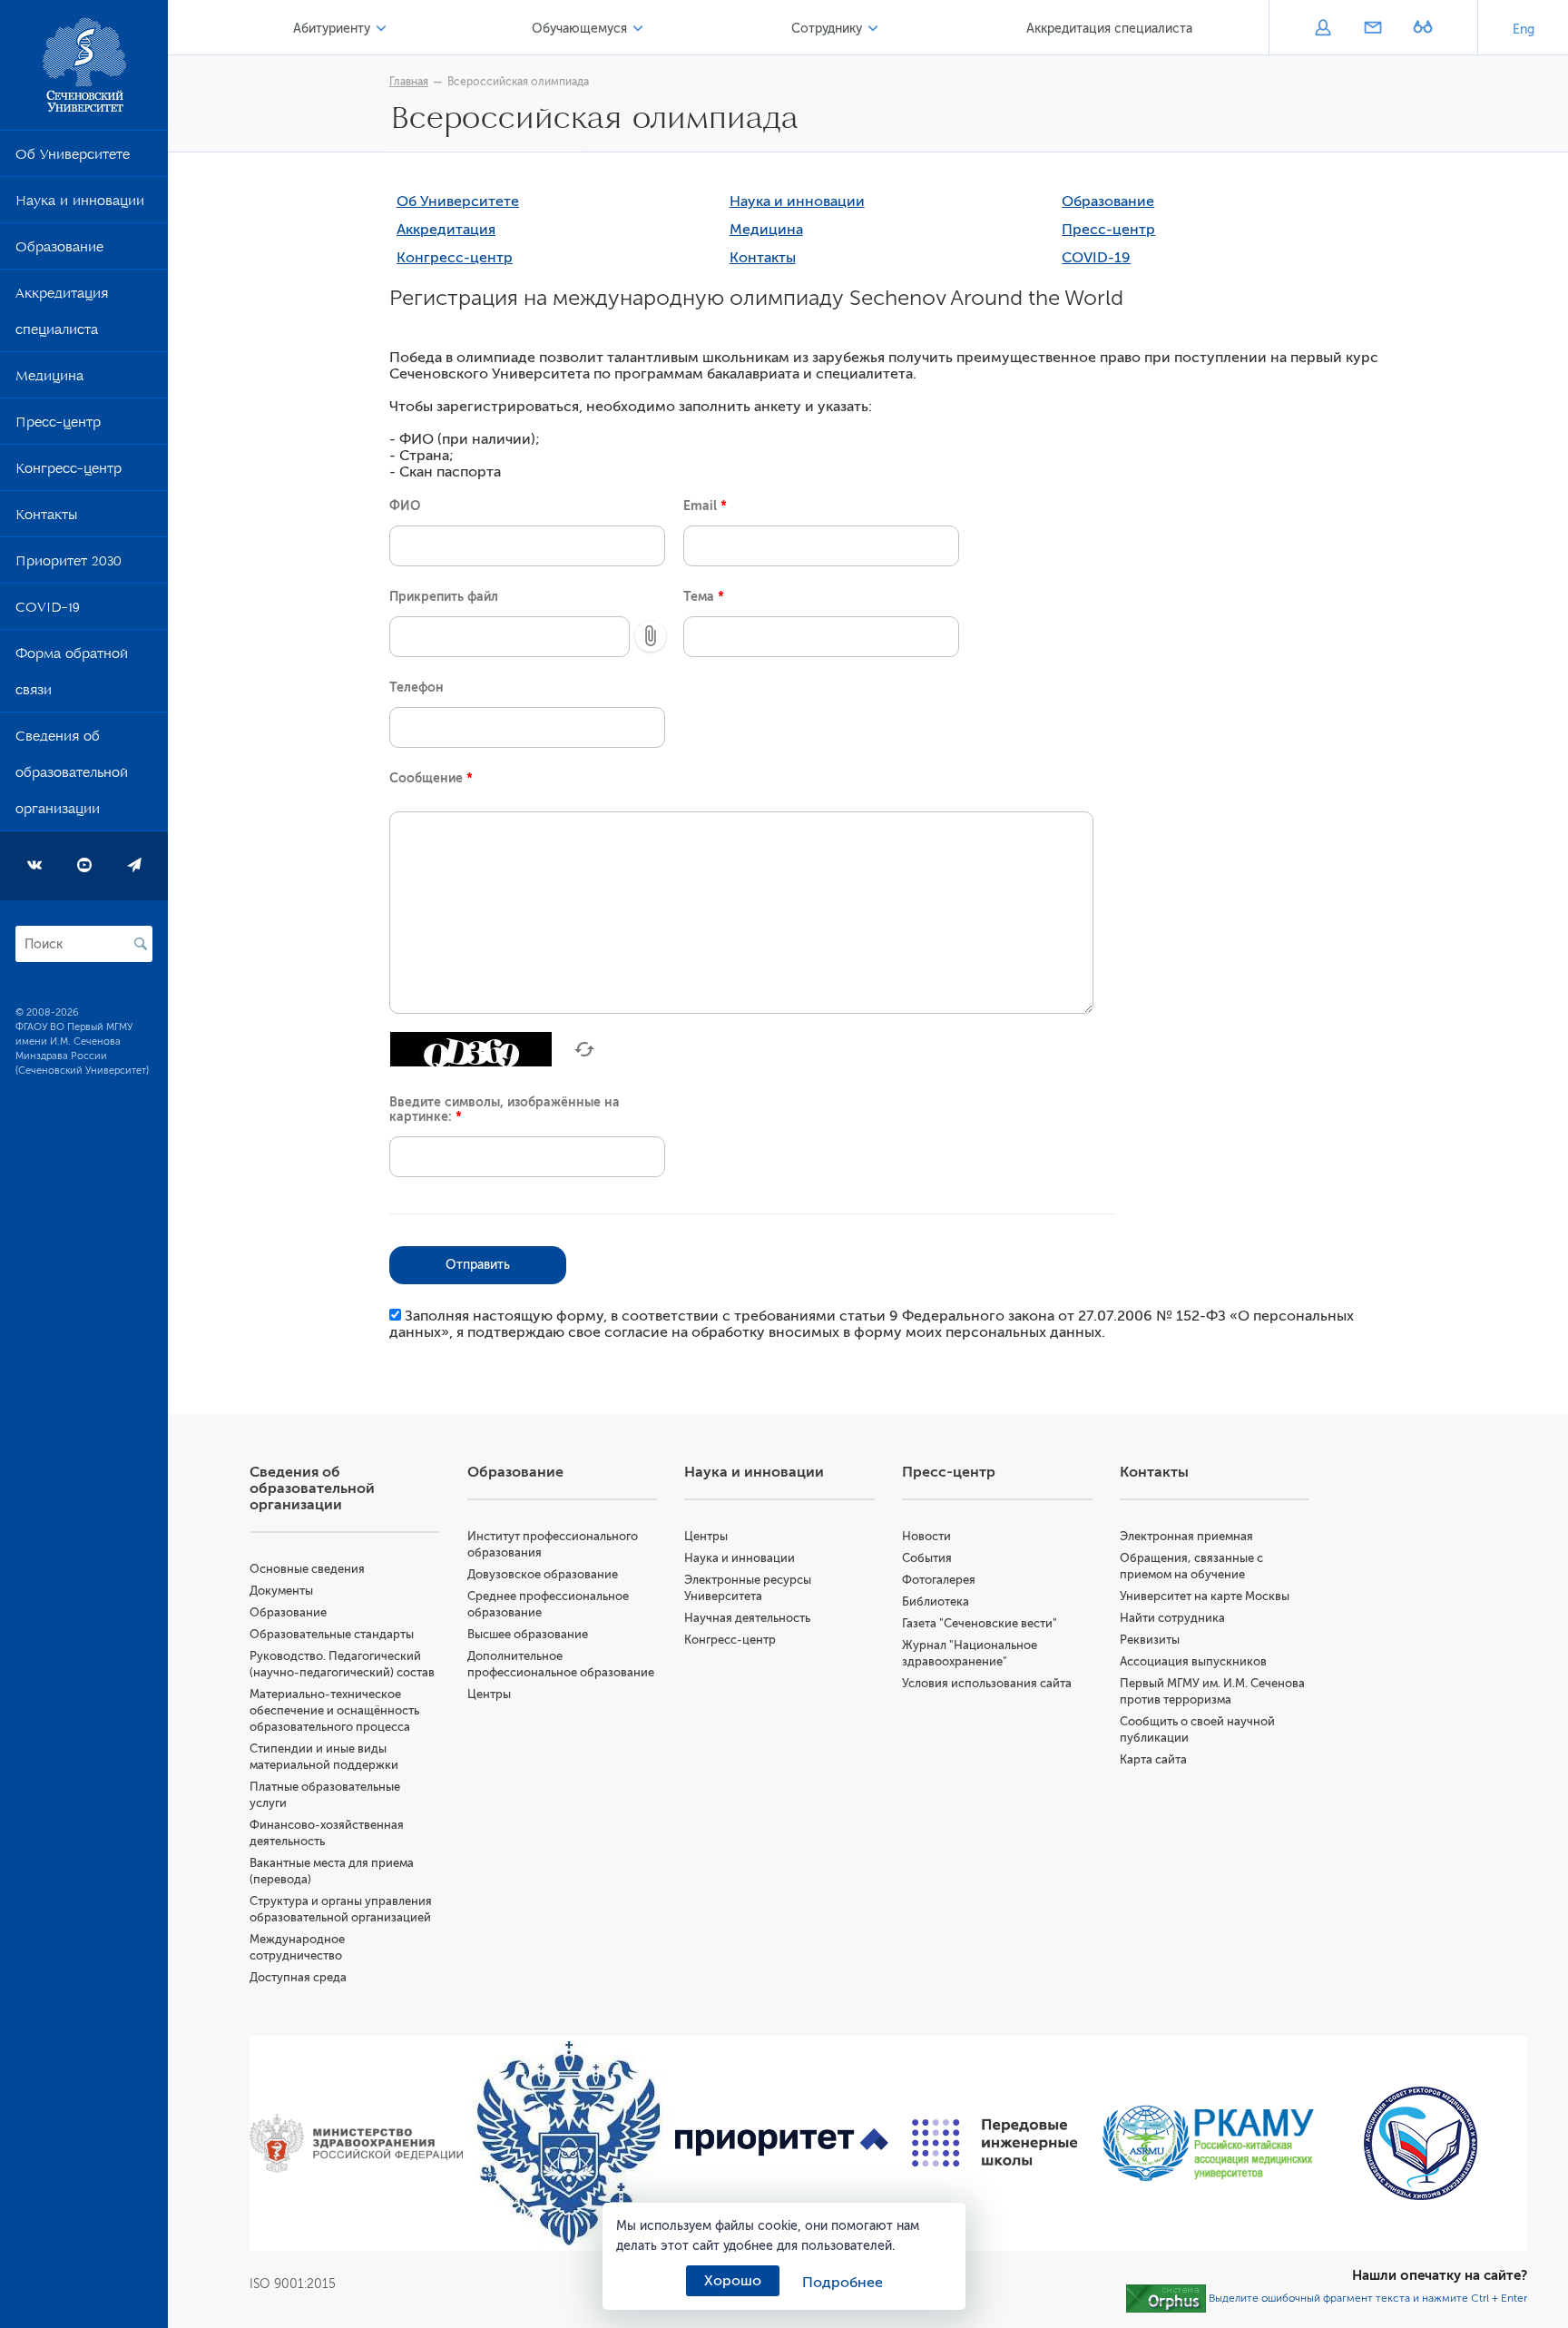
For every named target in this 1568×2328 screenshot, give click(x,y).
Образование (59, 250)
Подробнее (843, 2283)
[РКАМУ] (1208, 2143)
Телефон (416, 687)
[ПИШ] (995, 2143)
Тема (704, 596)
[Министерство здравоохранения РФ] (356, 2143)
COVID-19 (48, 611)
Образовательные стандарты (332, 1634)
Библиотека (936, 1601)
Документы (281, 1591)
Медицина (49, 379)
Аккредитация (446, 230)
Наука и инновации (80, 204)
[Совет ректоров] (1421, 2143)
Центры (489, 1694)
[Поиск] (141, 944)
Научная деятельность (747, 1618)
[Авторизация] (1323, 29)
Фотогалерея (939, 1580)
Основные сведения (307, 1569)
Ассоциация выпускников (1193, 1661)
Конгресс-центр (69, 472)
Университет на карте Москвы (1205, 1596)
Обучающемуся (579, 29)
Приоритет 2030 (69, 565)
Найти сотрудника (1172, 1618)
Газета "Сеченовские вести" (980, 1623)
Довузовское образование (543, 1574)
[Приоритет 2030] (782, 2142)
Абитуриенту (332, 29)
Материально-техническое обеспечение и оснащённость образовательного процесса (334, 1710)
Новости (926, 1536)
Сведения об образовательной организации (72, 776)
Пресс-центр (58, 426)
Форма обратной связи (72, 675)
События (927, 1558)
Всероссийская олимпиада (518, 82)
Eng (1524, 29)
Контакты (46, 518)
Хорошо (733, 2281)
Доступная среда (298, 1977)
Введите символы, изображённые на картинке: (505, 1109)
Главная (409, 82)
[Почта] (1372, 29)
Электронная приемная (1186, 1536)
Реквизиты (1150, 1640)
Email (705, 506)
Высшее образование (528, 1634)
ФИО (405, 506)
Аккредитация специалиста (62, 315)
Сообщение (431, 778)
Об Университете (73, 158)
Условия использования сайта (987, 1683)
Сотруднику (827, 29)
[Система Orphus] (1166, 2297)
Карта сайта (1153, 1759)
